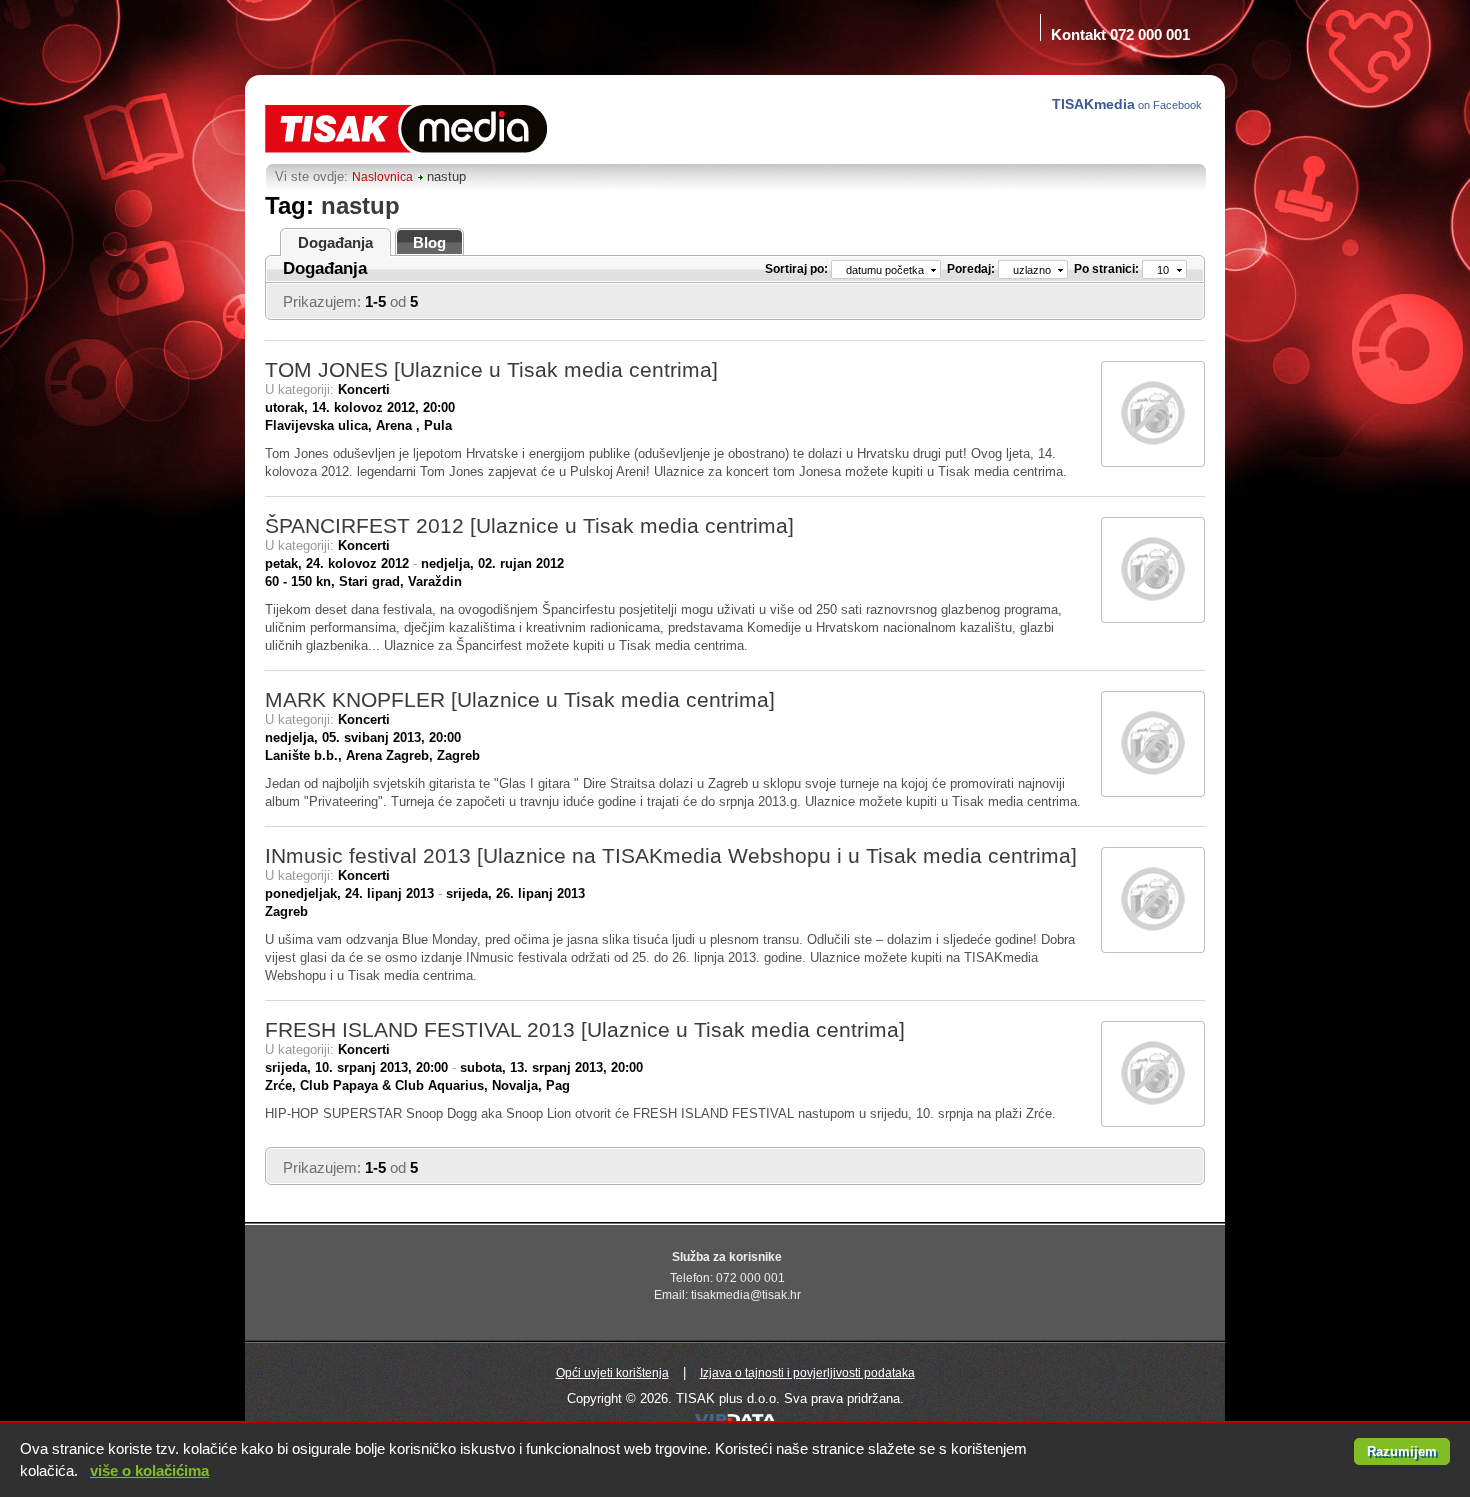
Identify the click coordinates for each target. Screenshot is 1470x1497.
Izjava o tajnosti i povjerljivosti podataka (807, 1373)
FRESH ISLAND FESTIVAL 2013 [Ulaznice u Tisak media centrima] (585, 1029)
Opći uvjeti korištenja (612, 1373)
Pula (438, 425)
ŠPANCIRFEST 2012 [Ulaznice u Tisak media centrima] (529, 525)
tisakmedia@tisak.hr (746, 1295)
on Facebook (1128, 104)
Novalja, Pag (531, 1085)
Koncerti (364, 389)
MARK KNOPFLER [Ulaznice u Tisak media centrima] (520, 699)
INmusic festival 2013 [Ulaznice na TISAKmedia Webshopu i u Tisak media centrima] (671, 855)
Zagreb (458, 755)
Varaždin (435, 581)
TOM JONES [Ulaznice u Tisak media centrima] (491, 369)
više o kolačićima (149, 1470)
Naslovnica (382, 177)
